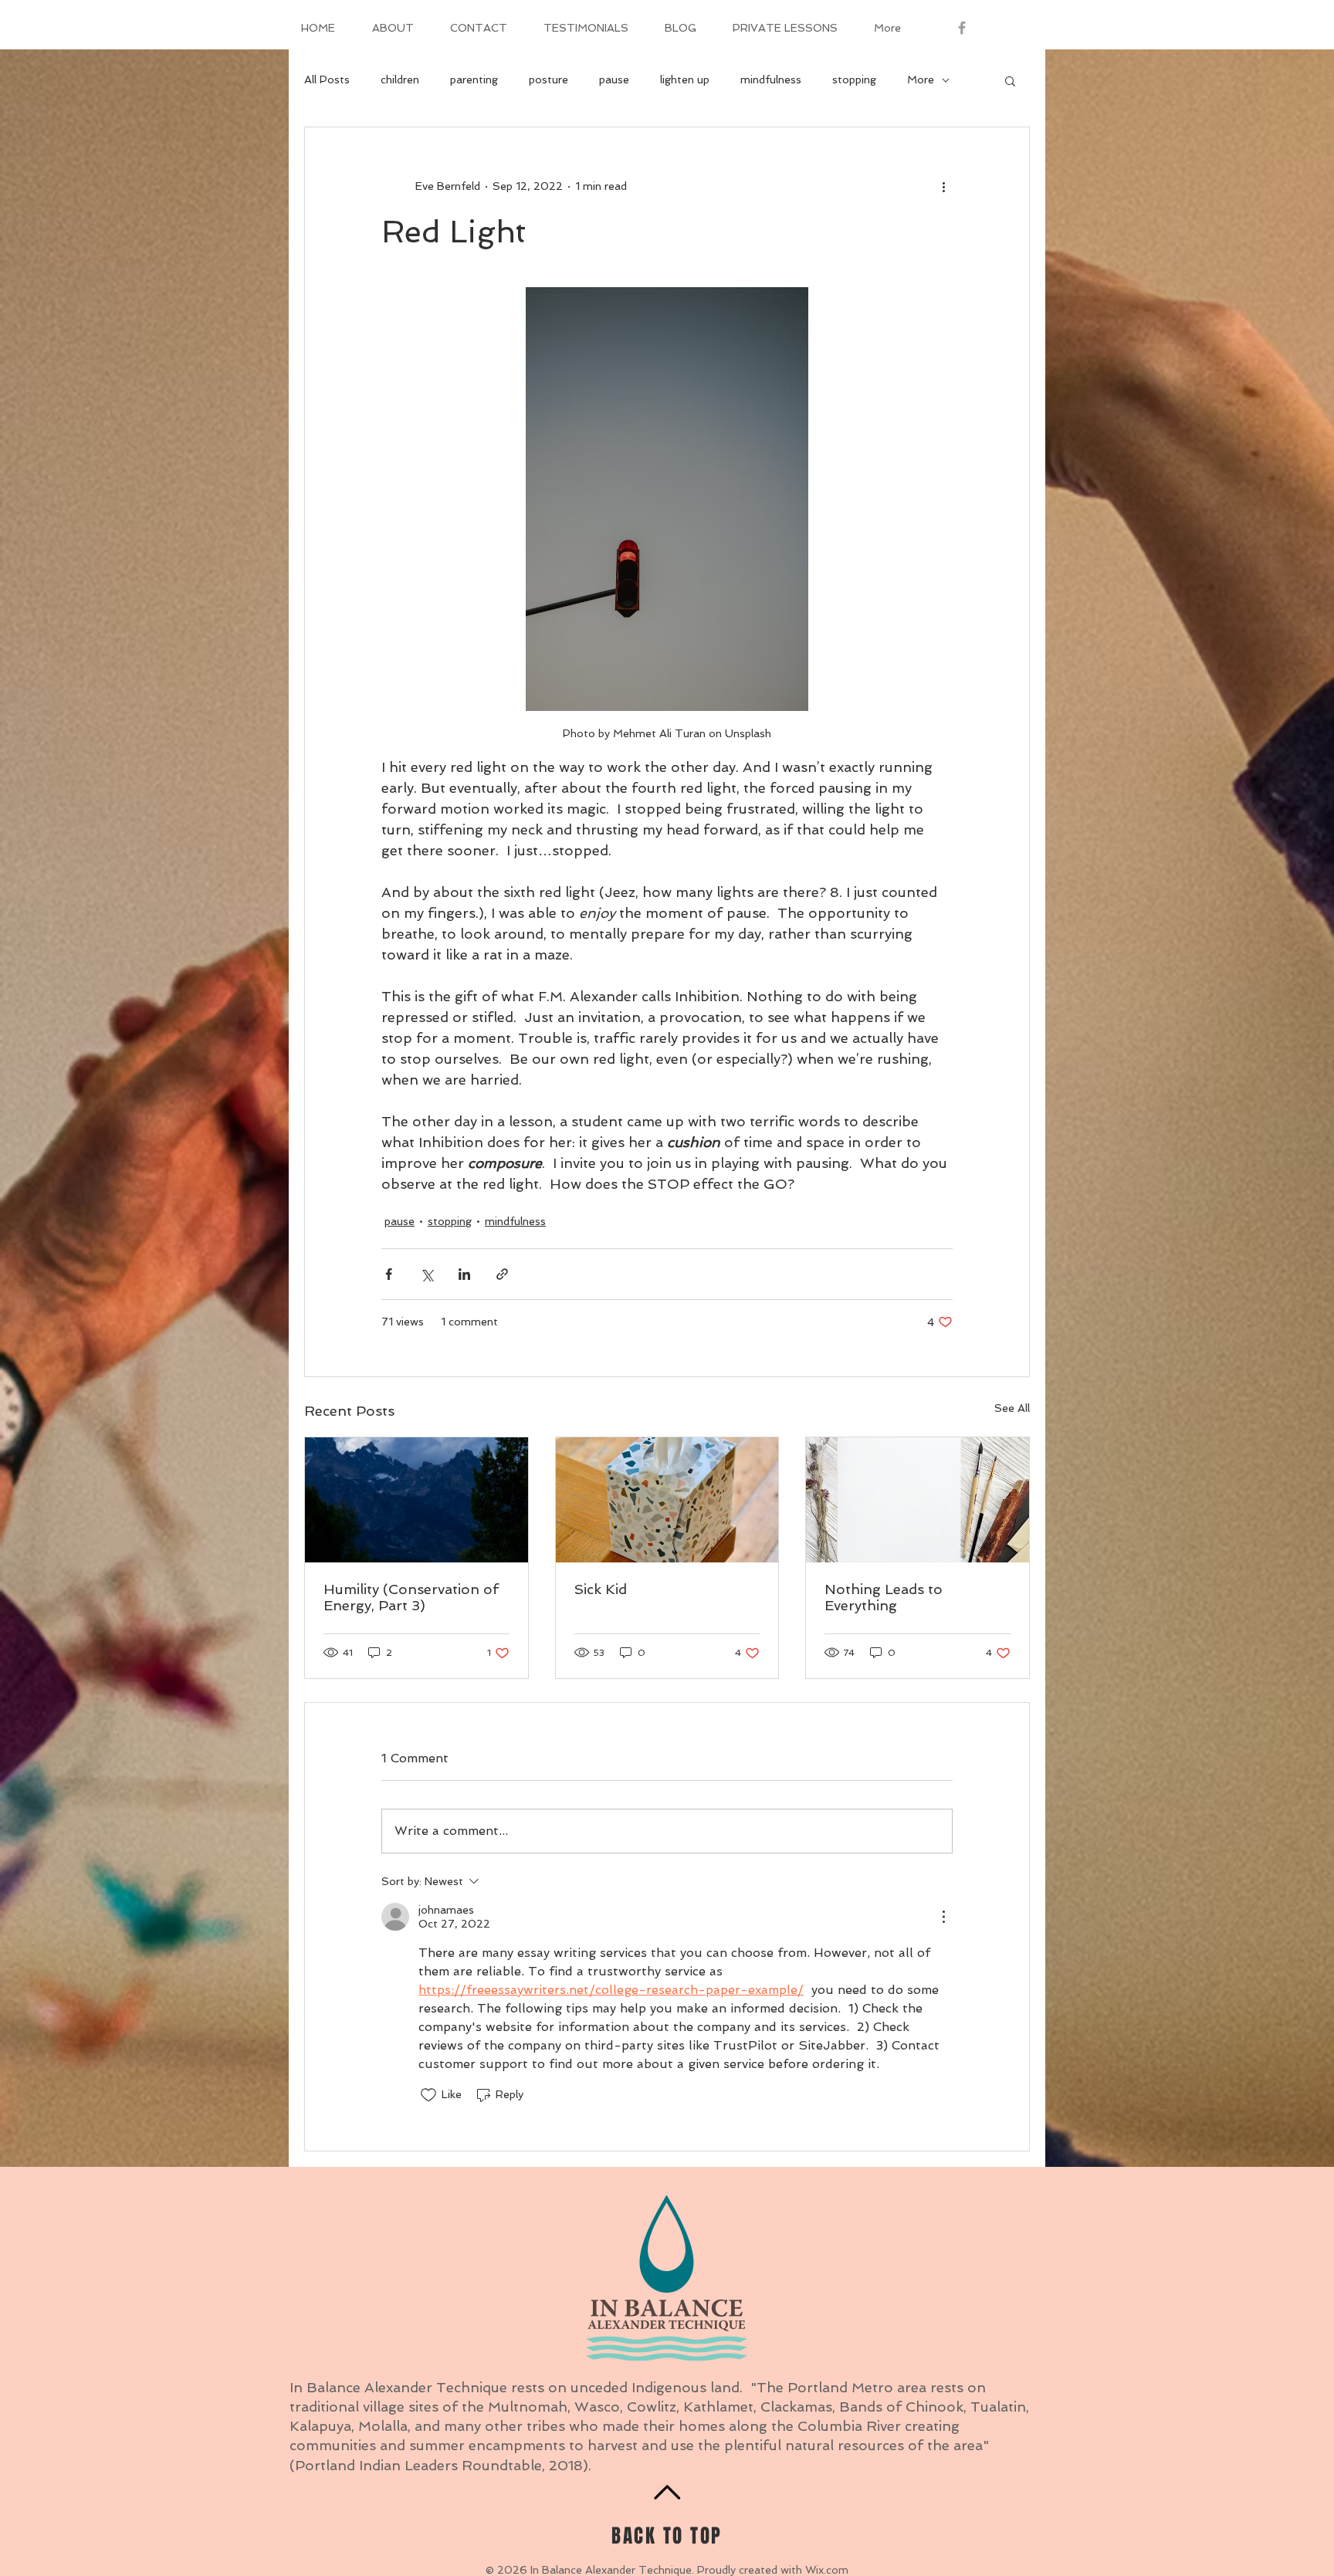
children (400, 80)
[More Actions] (943, 1917)
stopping (854, 80)
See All (1012, 1408)
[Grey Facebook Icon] (962, 28)
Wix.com (827, 2570)
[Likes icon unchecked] (428, 2095)
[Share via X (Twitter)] (427, 1274)
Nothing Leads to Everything (884, 1597)
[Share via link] (502, 1274)
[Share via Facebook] (389, 1274)
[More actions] (943, 186)
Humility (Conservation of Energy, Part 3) (411, 1597)
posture (548, 80)
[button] (1010, 80)
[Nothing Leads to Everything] (918, 1500)
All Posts (327, 80)
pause (614, 80)
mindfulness (771, 80)
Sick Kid (601, 1589)
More (921, 80)
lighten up (685, 80)
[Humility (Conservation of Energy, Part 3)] (416, 1500)
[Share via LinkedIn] (464, 1274)
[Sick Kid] (667, 1500)
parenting (474, 80)
